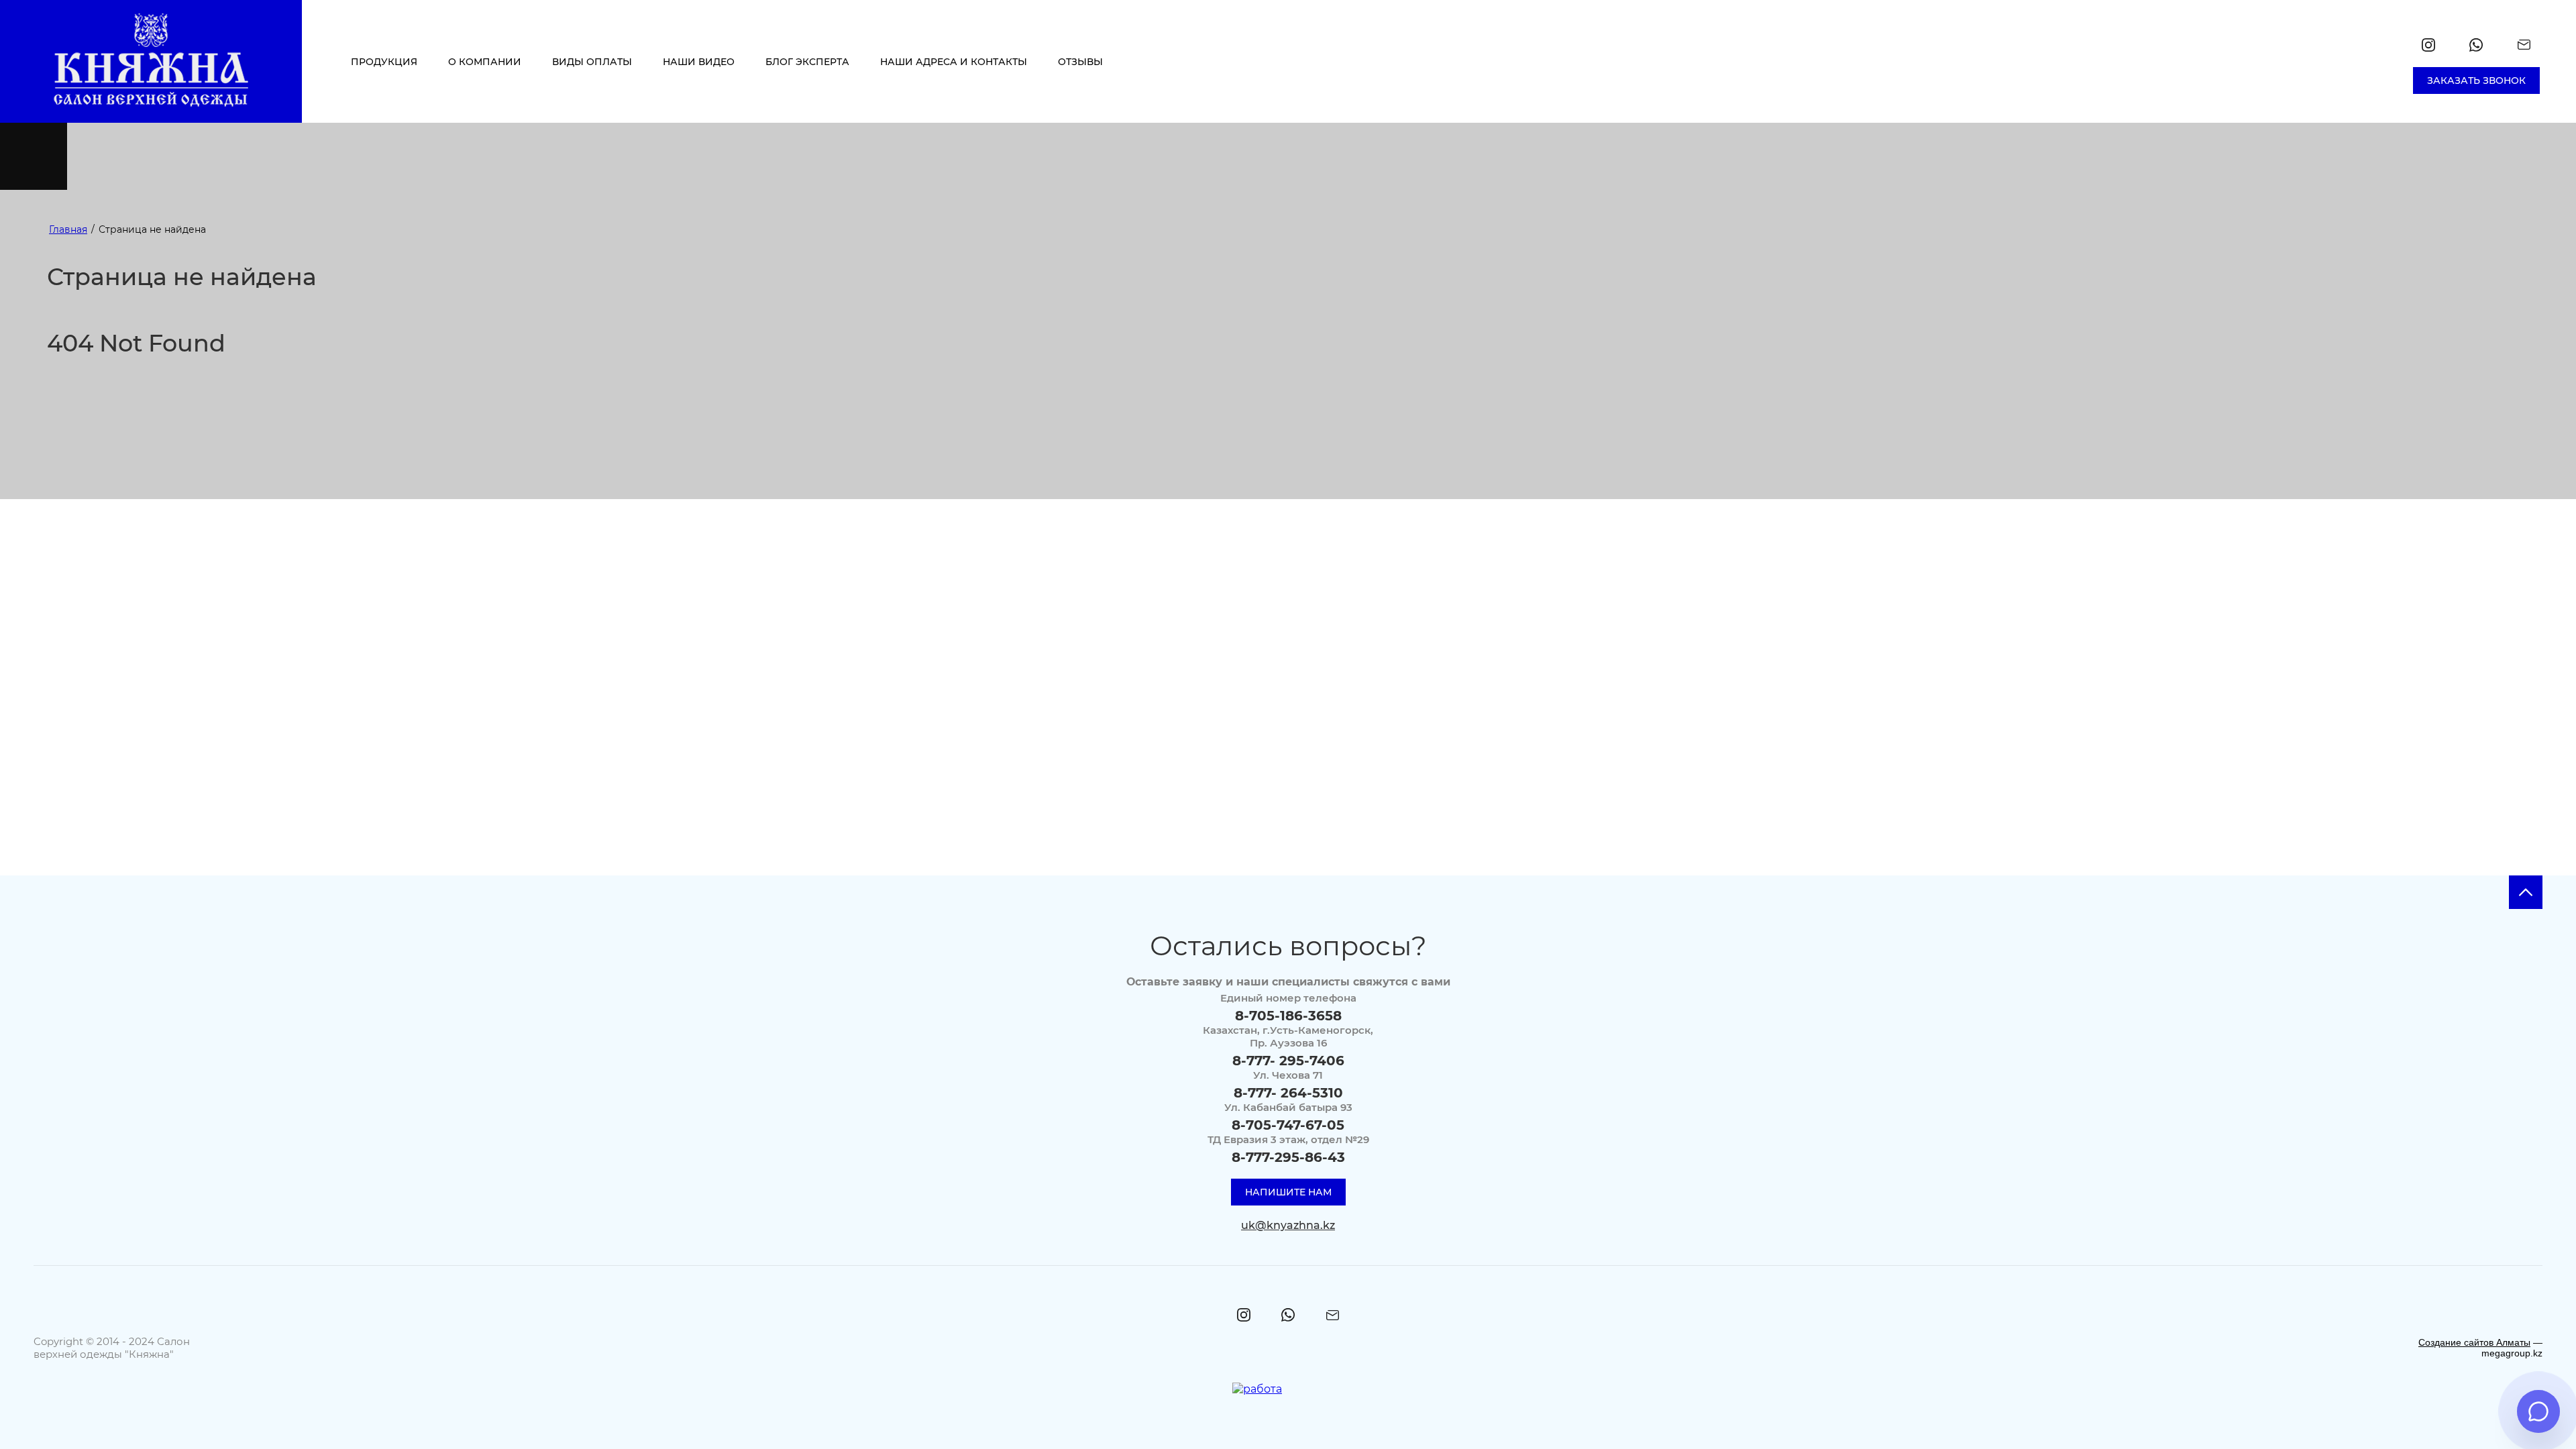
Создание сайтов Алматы (2474, 1342)
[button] (2476, 80)
